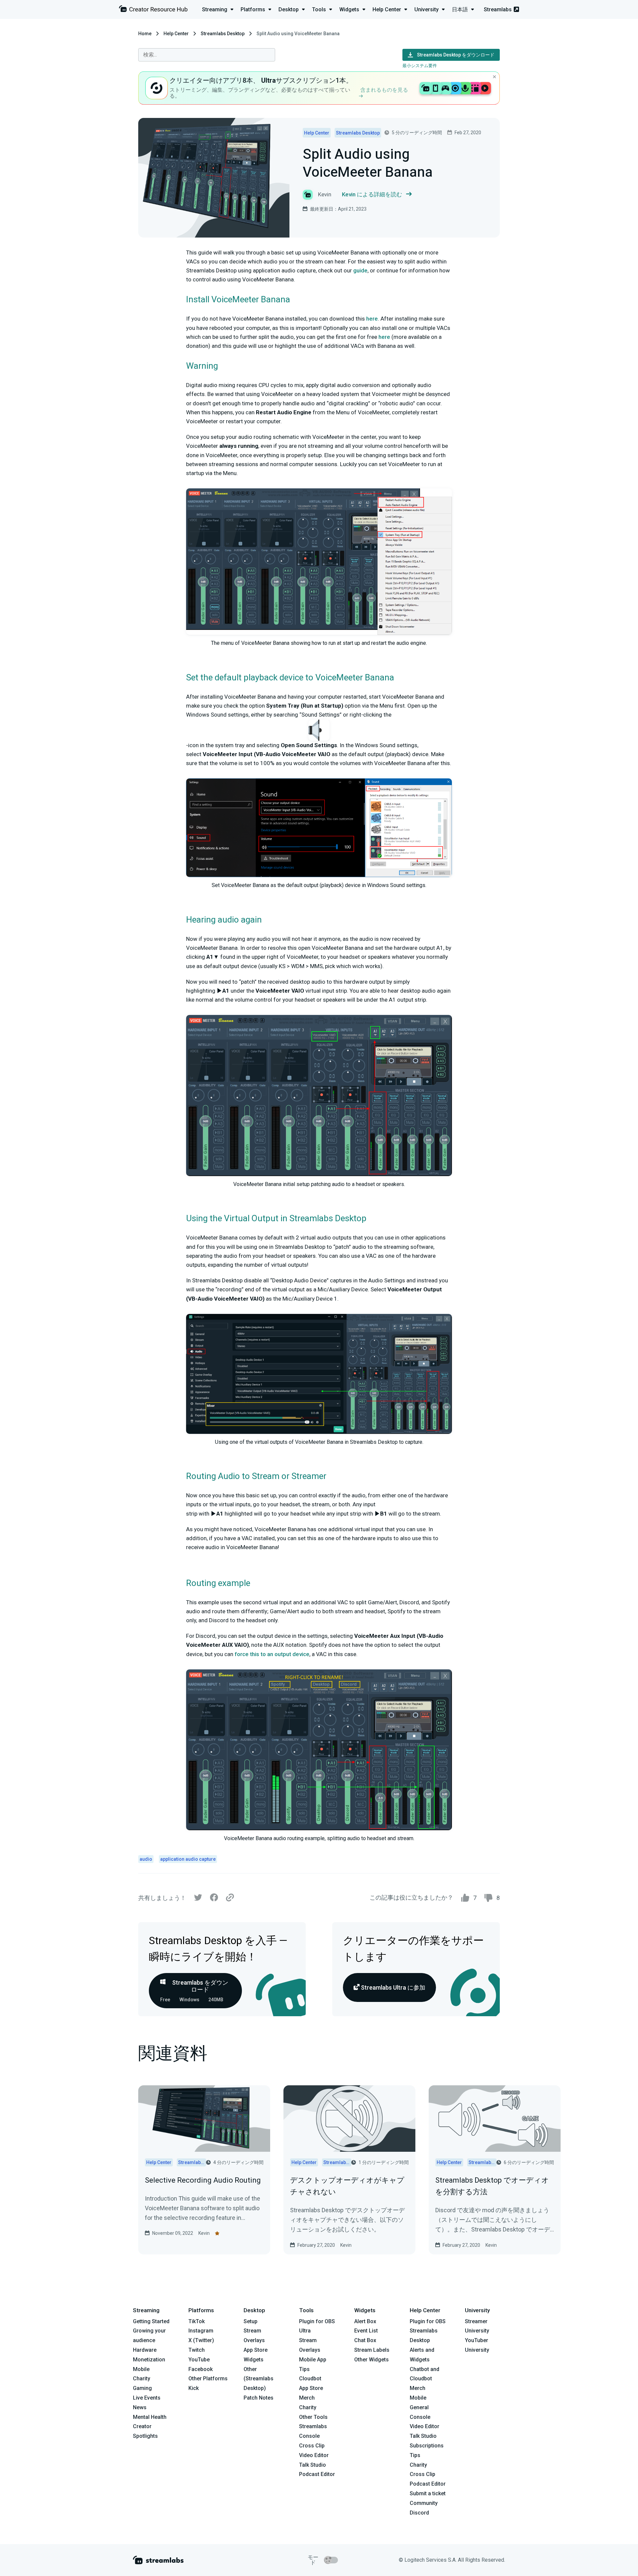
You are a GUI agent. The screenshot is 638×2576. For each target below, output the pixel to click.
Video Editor (314, 2455)
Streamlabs (498, 9)
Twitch (197, 2350)
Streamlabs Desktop (223, 34)
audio (146, 1859)
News (140, 2407)
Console (420, 2417)
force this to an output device (272, 1654)
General (419, 2407)
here (372, 319)
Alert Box (365, 2321)
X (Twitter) (201, 2340)
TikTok (197, 2321)
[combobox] (207, 55)
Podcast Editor (317, 2474)
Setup (251, 2321)
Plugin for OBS (317, 2321)
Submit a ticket (428, 2493)
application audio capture (188, 1859)
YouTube (199, 2360)
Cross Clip (312, 2446)
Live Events (147, 2398)
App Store (256, 2350)
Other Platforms (208, 2378)
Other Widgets (372, 2360)
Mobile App (313, 2360)
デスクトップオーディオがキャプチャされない (347, 2186)
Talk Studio (313, 2465)
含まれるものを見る (384, 90)
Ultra (305, 2331)
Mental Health (150, 2417)
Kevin (204, 2233)
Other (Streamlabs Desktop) (259, 2379)
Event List (366, 2331)
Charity (142, 2378)
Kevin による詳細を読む (372, 194)
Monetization (149, 2360)
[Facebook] (214, 1899)
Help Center (176, 34)
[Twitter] (198, 1899)
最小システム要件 (420, 66)
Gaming (142, 2388)
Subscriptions (427, 2446)
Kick (194, 2388)
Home (145, 34)
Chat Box (365, 2340)
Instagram (201, 2331)
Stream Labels (372, 2350)
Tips (304, 2369)
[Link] (230, 1898)
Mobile (141, 2369)
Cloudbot (310, 2378)
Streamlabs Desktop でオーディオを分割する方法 (492, 2186)
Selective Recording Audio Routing (203, 2180)
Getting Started (151, 2321)
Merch (307, 2398)
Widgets (254, 2360)
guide (360, 270)
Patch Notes (259, 2398)
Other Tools (313, 2417)
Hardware (145, 2350)
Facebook (201, 2369)
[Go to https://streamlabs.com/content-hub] (153, 10)
